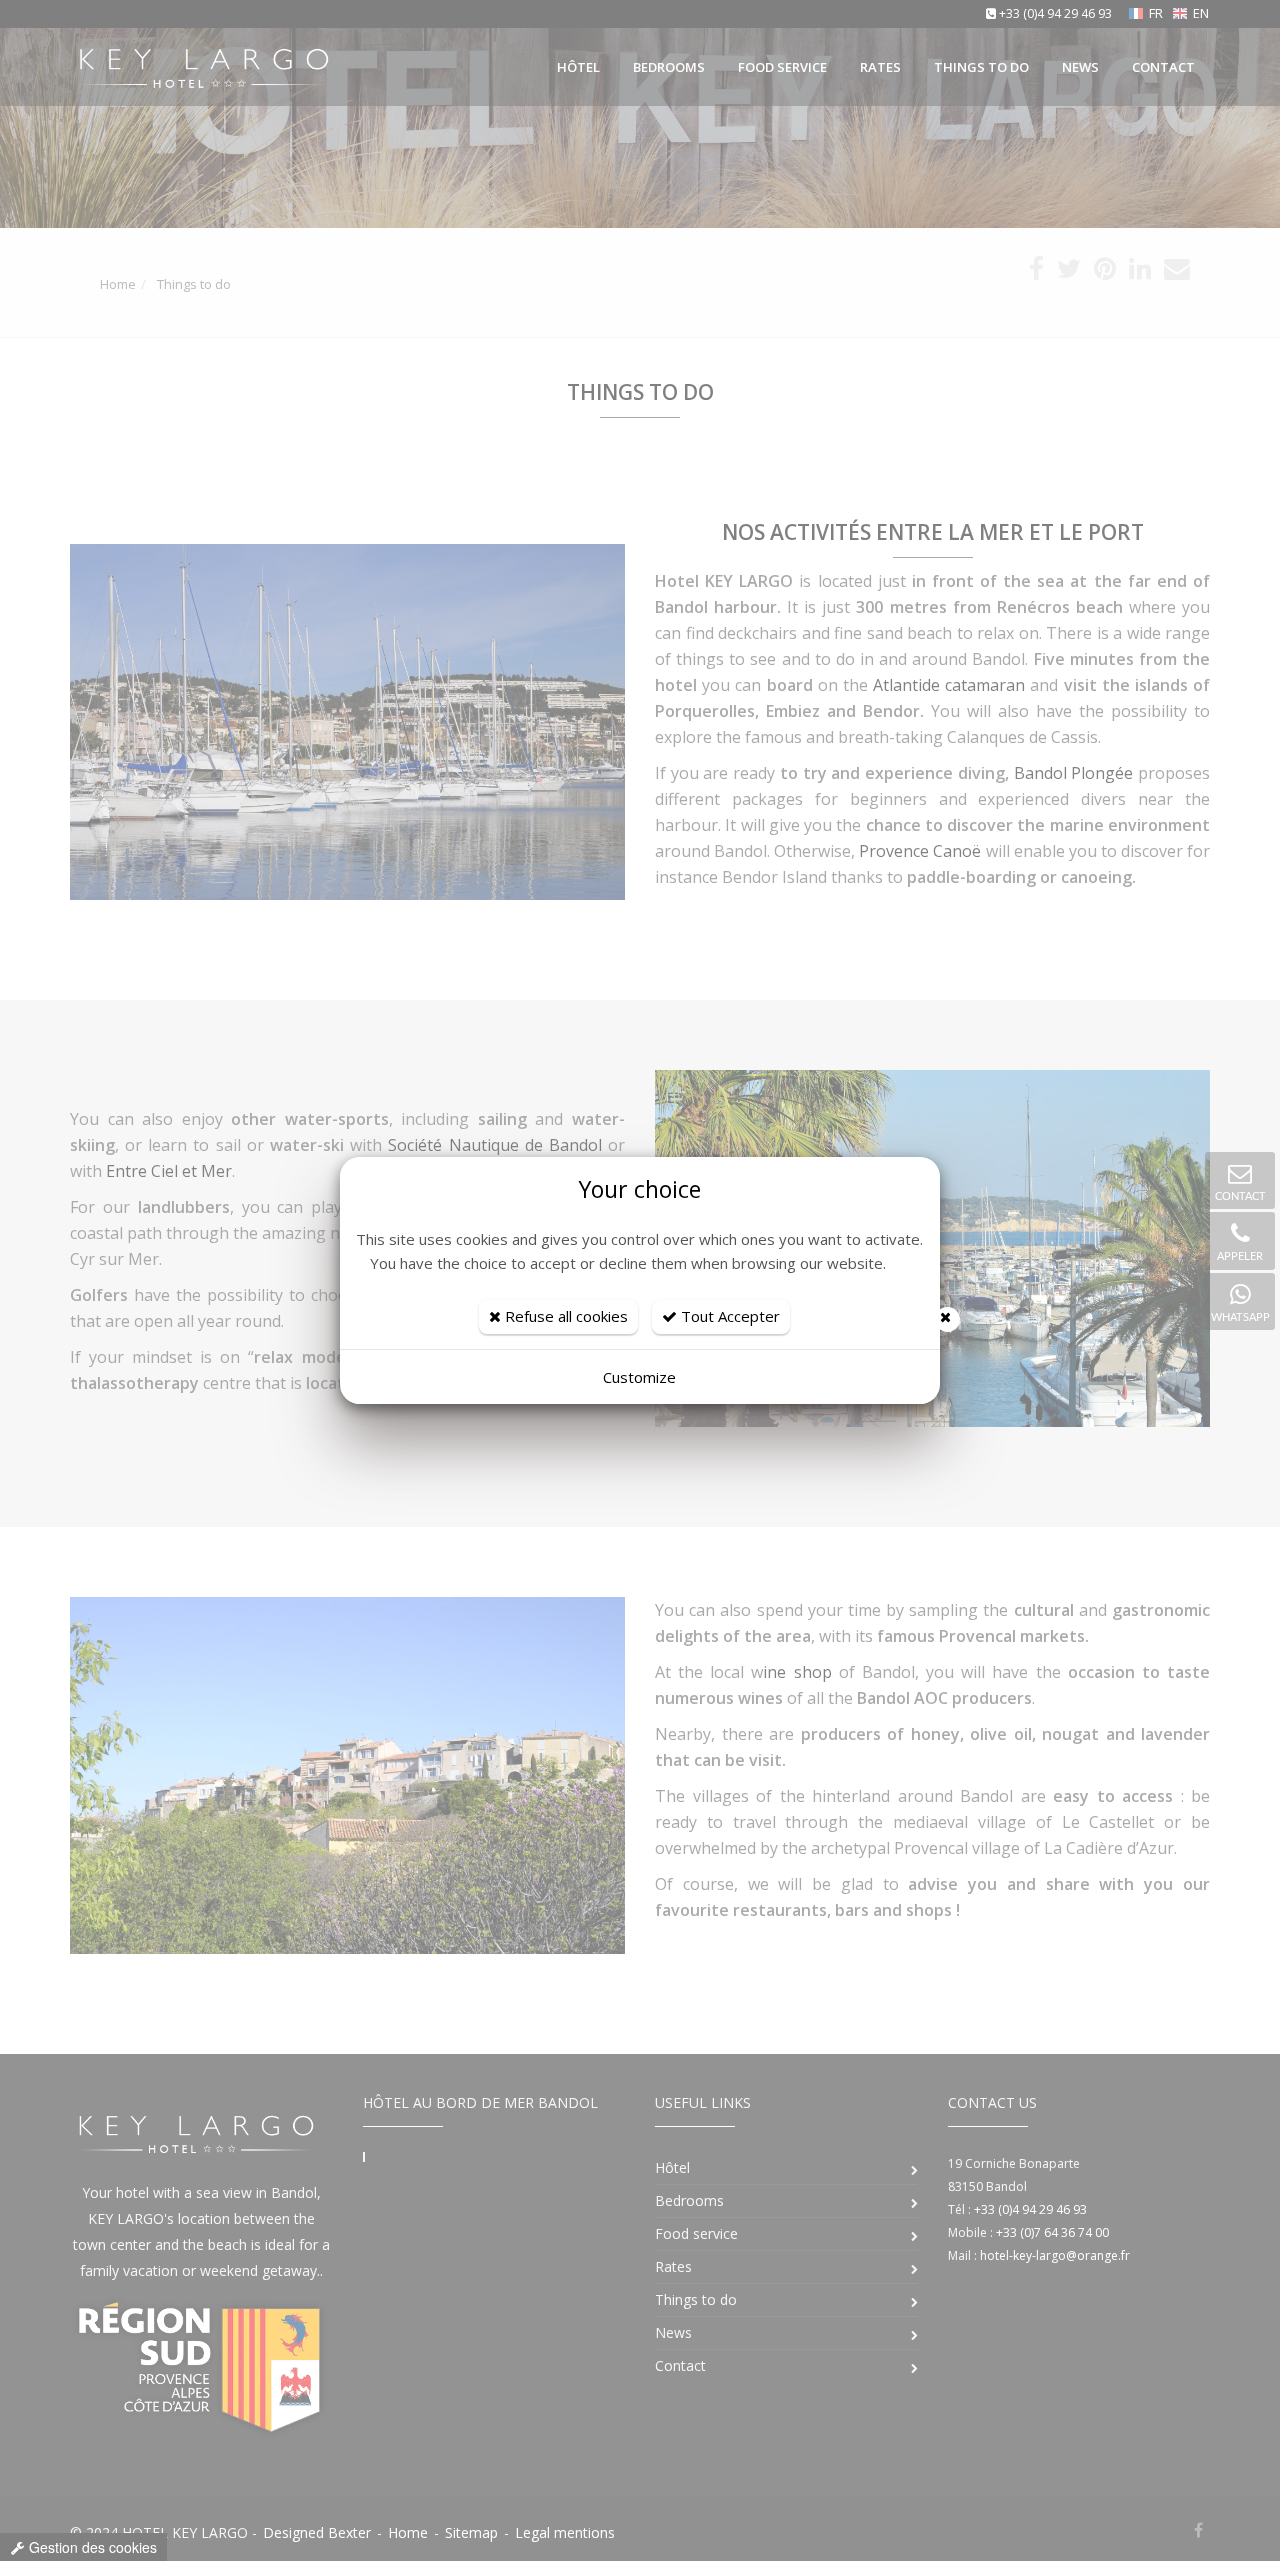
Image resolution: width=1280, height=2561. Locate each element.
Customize (639, 1377)
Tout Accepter (728, 1316)
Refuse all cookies (564, 1316)
